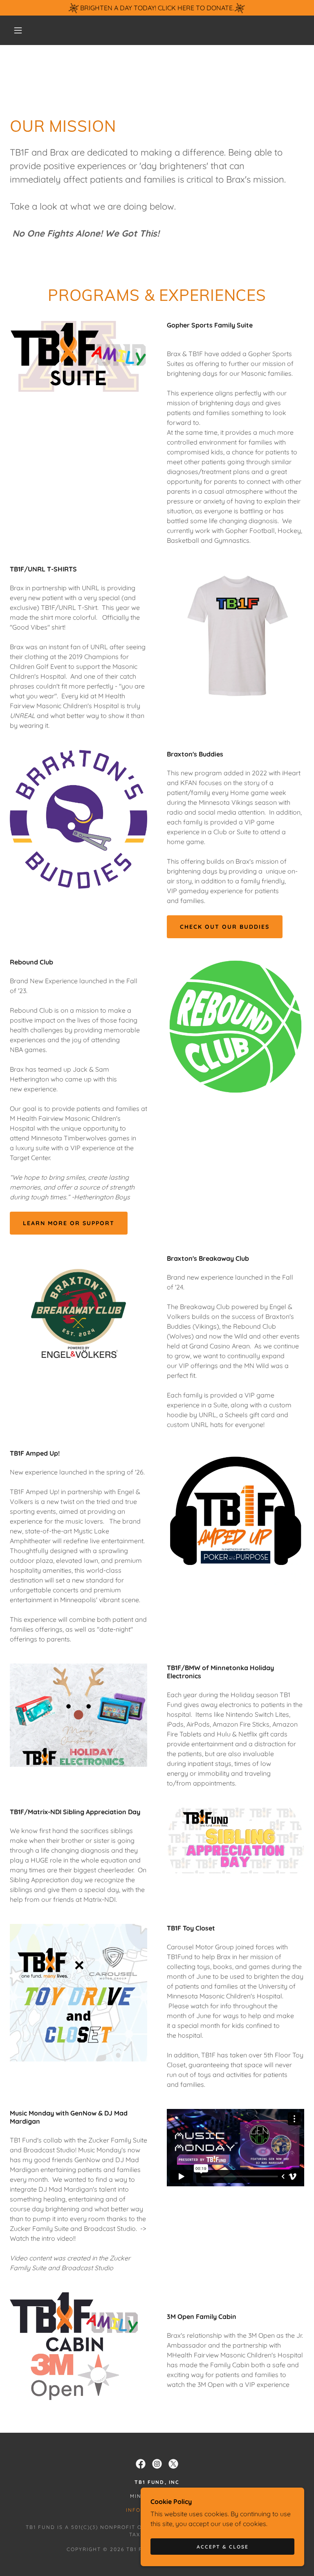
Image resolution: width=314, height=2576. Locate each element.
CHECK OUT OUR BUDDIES (225, 927)
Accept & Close (223, 2547)
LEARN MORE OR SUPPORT (69, 1223)
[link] (141, 2464)
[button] (18, 30)
